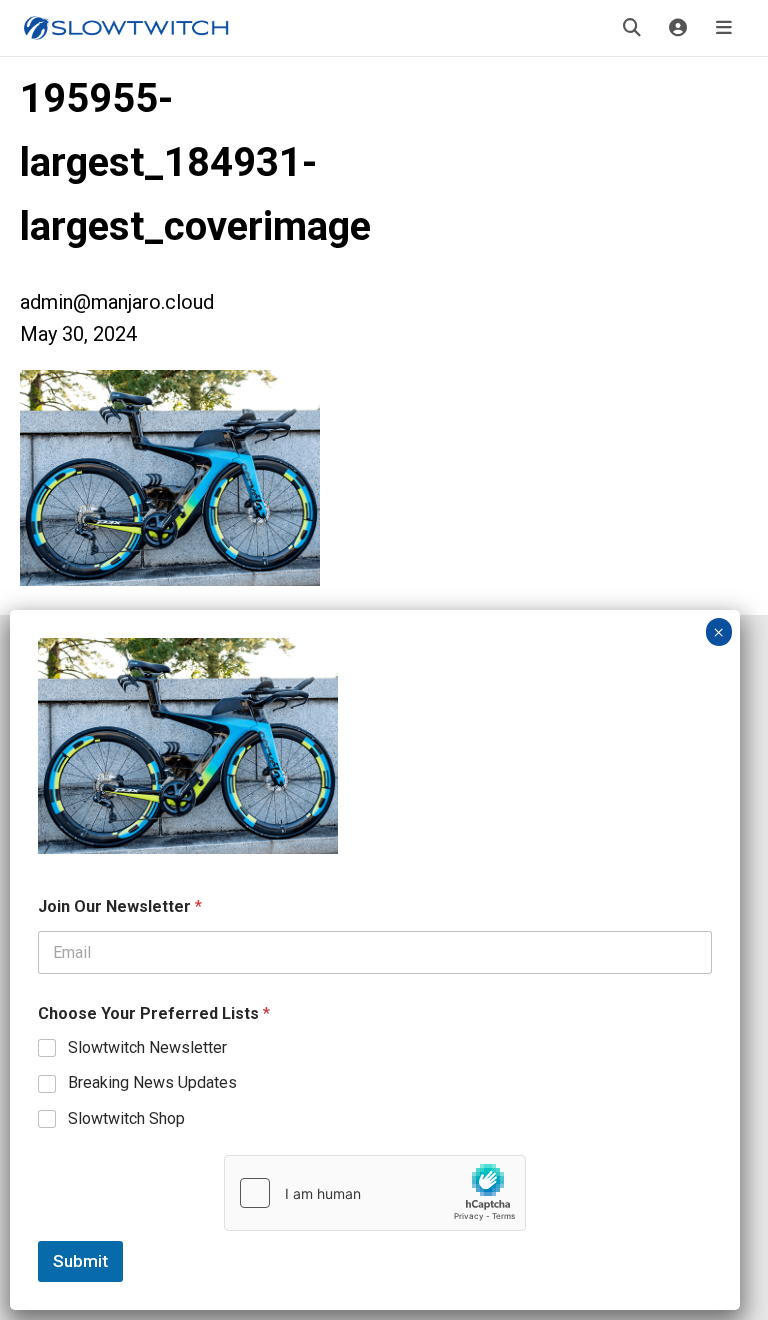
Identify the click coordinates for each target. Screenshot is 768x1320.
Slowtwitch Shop (126, 1118)
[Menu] (724, 28)
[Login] (678, 28)
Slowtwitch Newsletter (147, 1047)
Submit (80, 1261)
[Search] (632, 28)
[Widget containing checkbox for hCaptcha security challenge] (375, 1193)
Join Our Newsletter (120, 906)
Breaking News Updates (152, 1082)
